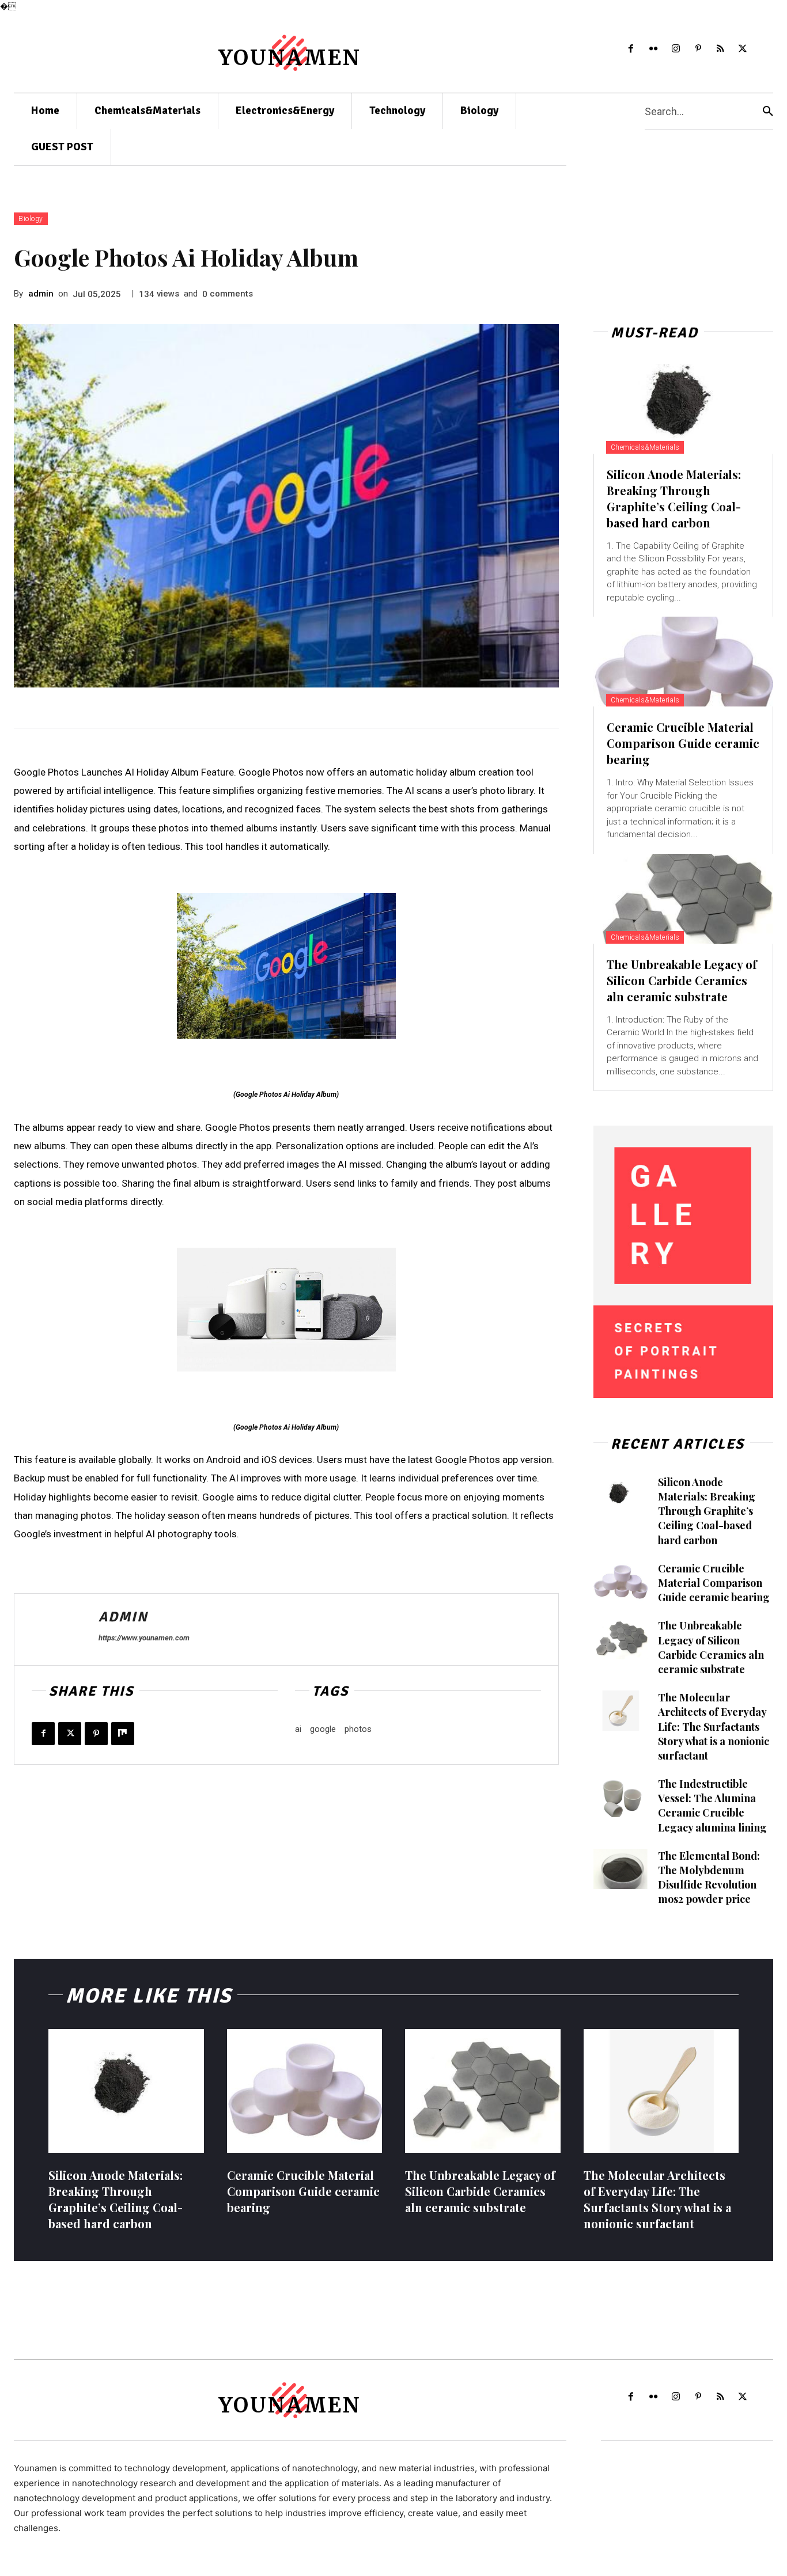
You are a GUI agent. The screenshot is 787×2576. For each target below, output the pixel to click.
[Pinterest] (698, 49)
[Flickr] (654, 49)
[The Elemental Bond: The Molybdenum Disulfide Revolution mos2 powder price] (620, 1869)
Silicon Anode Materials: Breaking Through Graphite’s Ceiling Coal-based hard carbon (674, 498)
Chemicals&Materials (645, 447)
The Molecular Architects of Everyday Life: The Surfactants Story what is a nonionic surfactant (714, 1726)
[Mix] (123, 1734)
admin (41, 294)
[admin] (56, 1629)
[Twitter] (743, 49)
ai (298, 1729)
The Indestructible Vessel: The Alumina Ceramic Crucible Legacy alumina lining (712, 1806)
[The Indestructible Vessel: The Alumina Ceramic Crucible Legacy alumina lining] (620, 1797)
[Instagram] (676, 49)
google (323, 1729)
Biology (31, 219)
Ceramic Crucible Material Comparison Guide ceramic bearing (683, 743)
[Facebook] (631, 49)
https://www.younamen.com (144, 1638)
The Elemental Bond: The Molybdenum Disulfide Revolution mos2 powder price (709, 1878)
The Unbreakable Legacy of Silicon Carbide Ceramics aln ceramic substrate (682, 980)
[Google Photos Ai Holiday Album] (286, 966)
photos (358, 1729)
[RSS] (720, 49)
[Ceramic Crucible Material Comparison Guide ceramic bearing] (683, 662)
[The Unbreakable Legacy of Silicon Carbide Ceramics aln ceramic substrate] (683, 899)
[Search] (768, 111)
